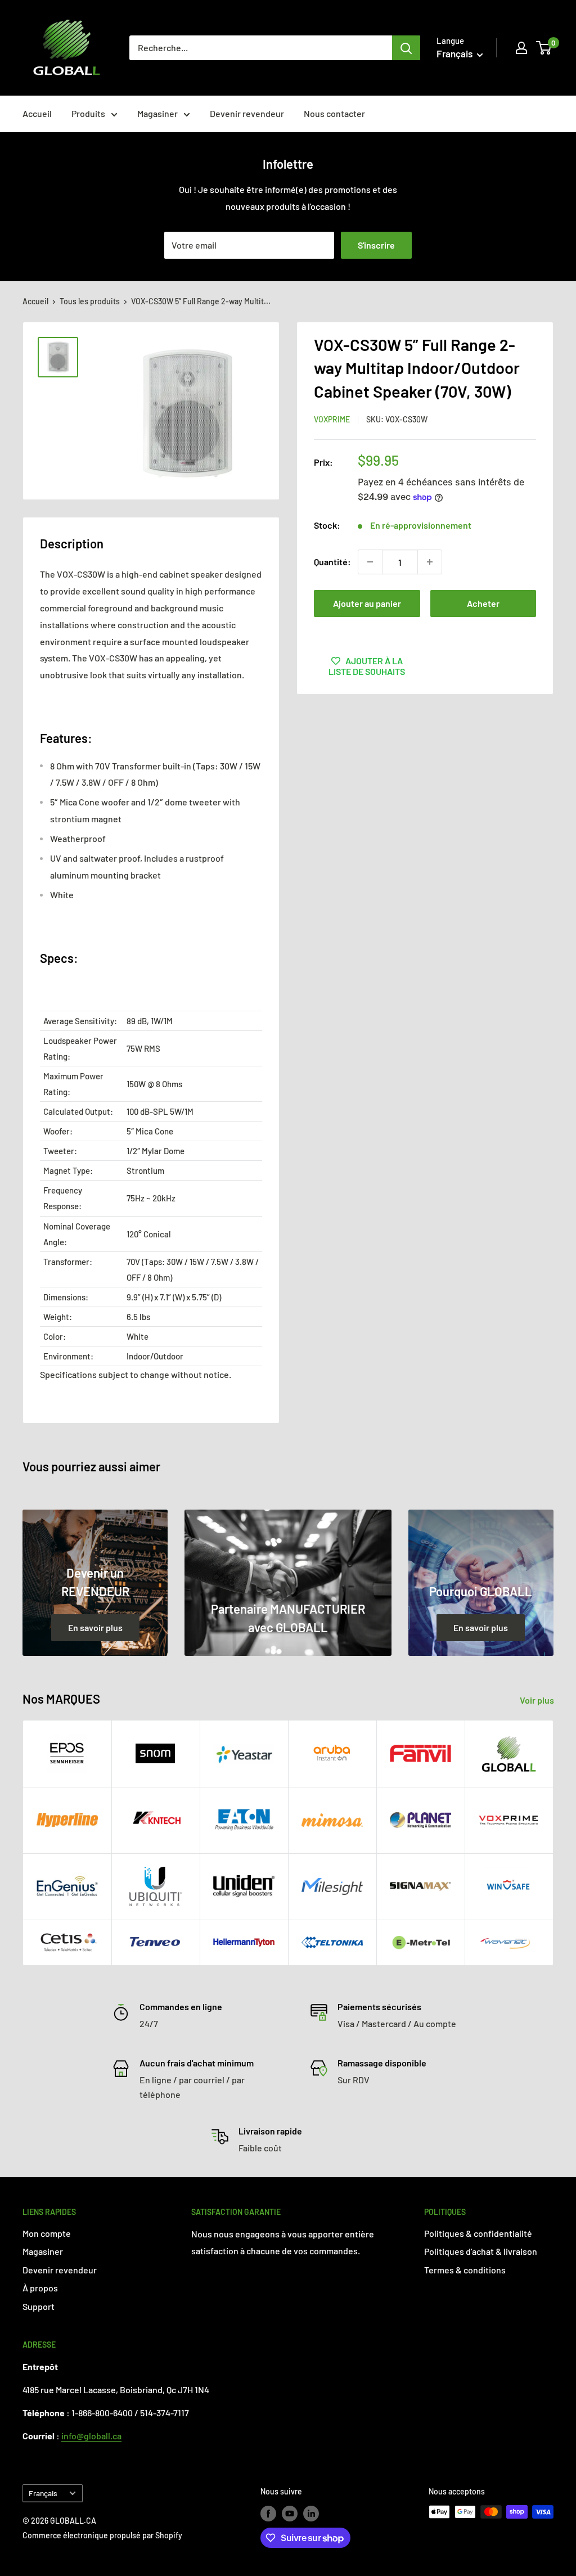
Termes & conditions (465, 2270)
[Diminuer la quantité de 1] (370, 562)
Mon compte (47, 2233)
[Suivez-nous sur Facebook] (268, 2513)
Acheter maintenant (483, 607)
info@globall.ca (91, 2436)
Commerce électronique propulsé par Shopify (102, 2535)
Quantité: (332, 562)
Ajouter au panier (367, 603)
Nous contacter (334, 113)
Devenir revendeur (247, 113)
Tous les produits (90, 301)
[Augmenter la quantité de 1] (430, 562)
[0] (544, 48)
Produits (88, 113)
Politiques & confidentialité (478, 2233)
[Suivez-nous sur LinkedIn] (311, 2513)
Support (39, 2306)
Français (43, 2493)
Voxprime (332, 419)
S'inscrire (376, 245)
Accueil (37, 113)
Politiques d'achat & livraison (481, 2251)
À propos (40, 2288)
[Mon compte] (521, 48)
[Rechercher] (406, 48)
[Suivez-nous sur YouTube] (290, 2513)
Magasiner (157, 113)
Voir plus (538, 1700)
